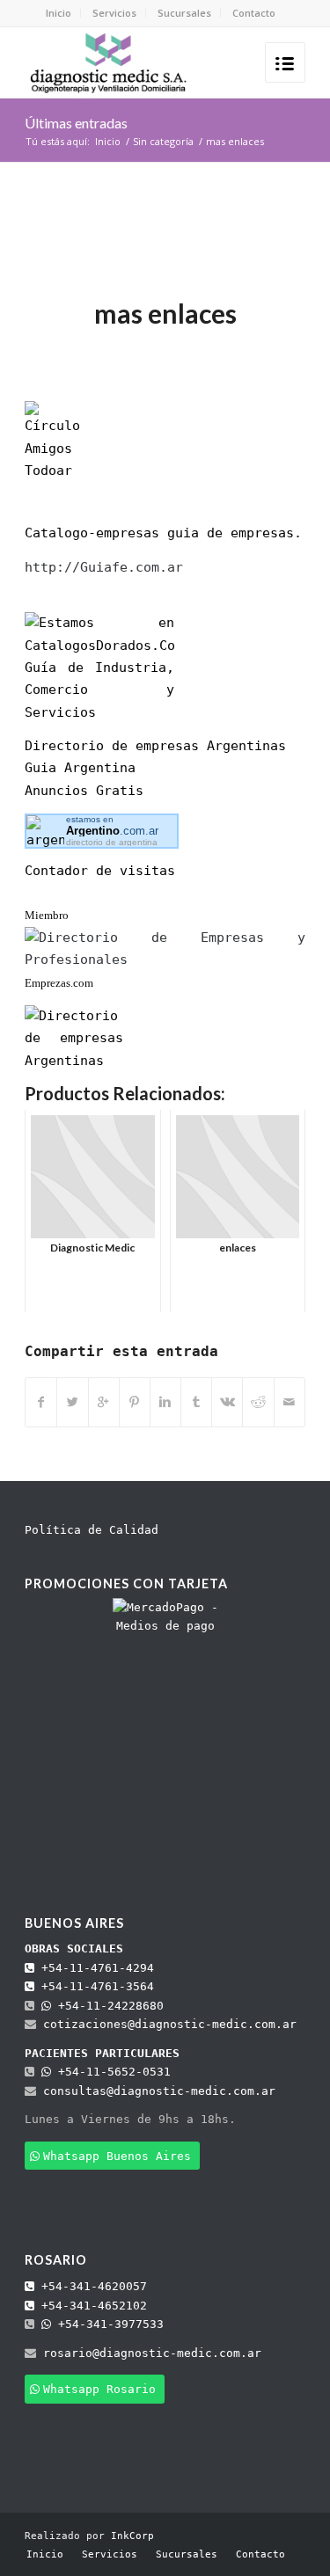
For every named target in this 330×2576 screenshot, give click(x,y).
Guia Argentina (80, 768)
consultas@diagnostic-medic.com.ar (159, 2091)
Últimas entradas (76, 123)
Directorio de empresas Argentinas (155, 746)
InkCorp (132, 2536)
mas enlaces (165, 313)
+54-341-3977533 (107, 2324)
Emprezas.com (59, 983)
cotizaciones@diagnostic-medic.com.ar (170, 2024)
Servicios (114, 13)
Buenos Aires (74, 1923)
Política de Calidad (92, 1530)
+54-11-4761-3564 (94, 1986)
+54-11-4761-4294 (94, 1968)
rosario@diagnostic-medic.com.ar (152, 2353)
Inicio (59, 13)
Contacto (254, 13)
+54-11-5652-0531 (111, 2072)
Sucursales (184, 13)
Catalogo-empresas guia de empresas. (163, 533)
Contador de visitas (100, 871)
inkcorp (263, 349)
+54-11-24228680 (107, 2006)
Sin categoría (163, 141)
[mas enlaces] (165, 248)
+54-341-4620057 (91, 2286)
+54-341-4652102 (91, 2306)
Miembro (47, 915)
